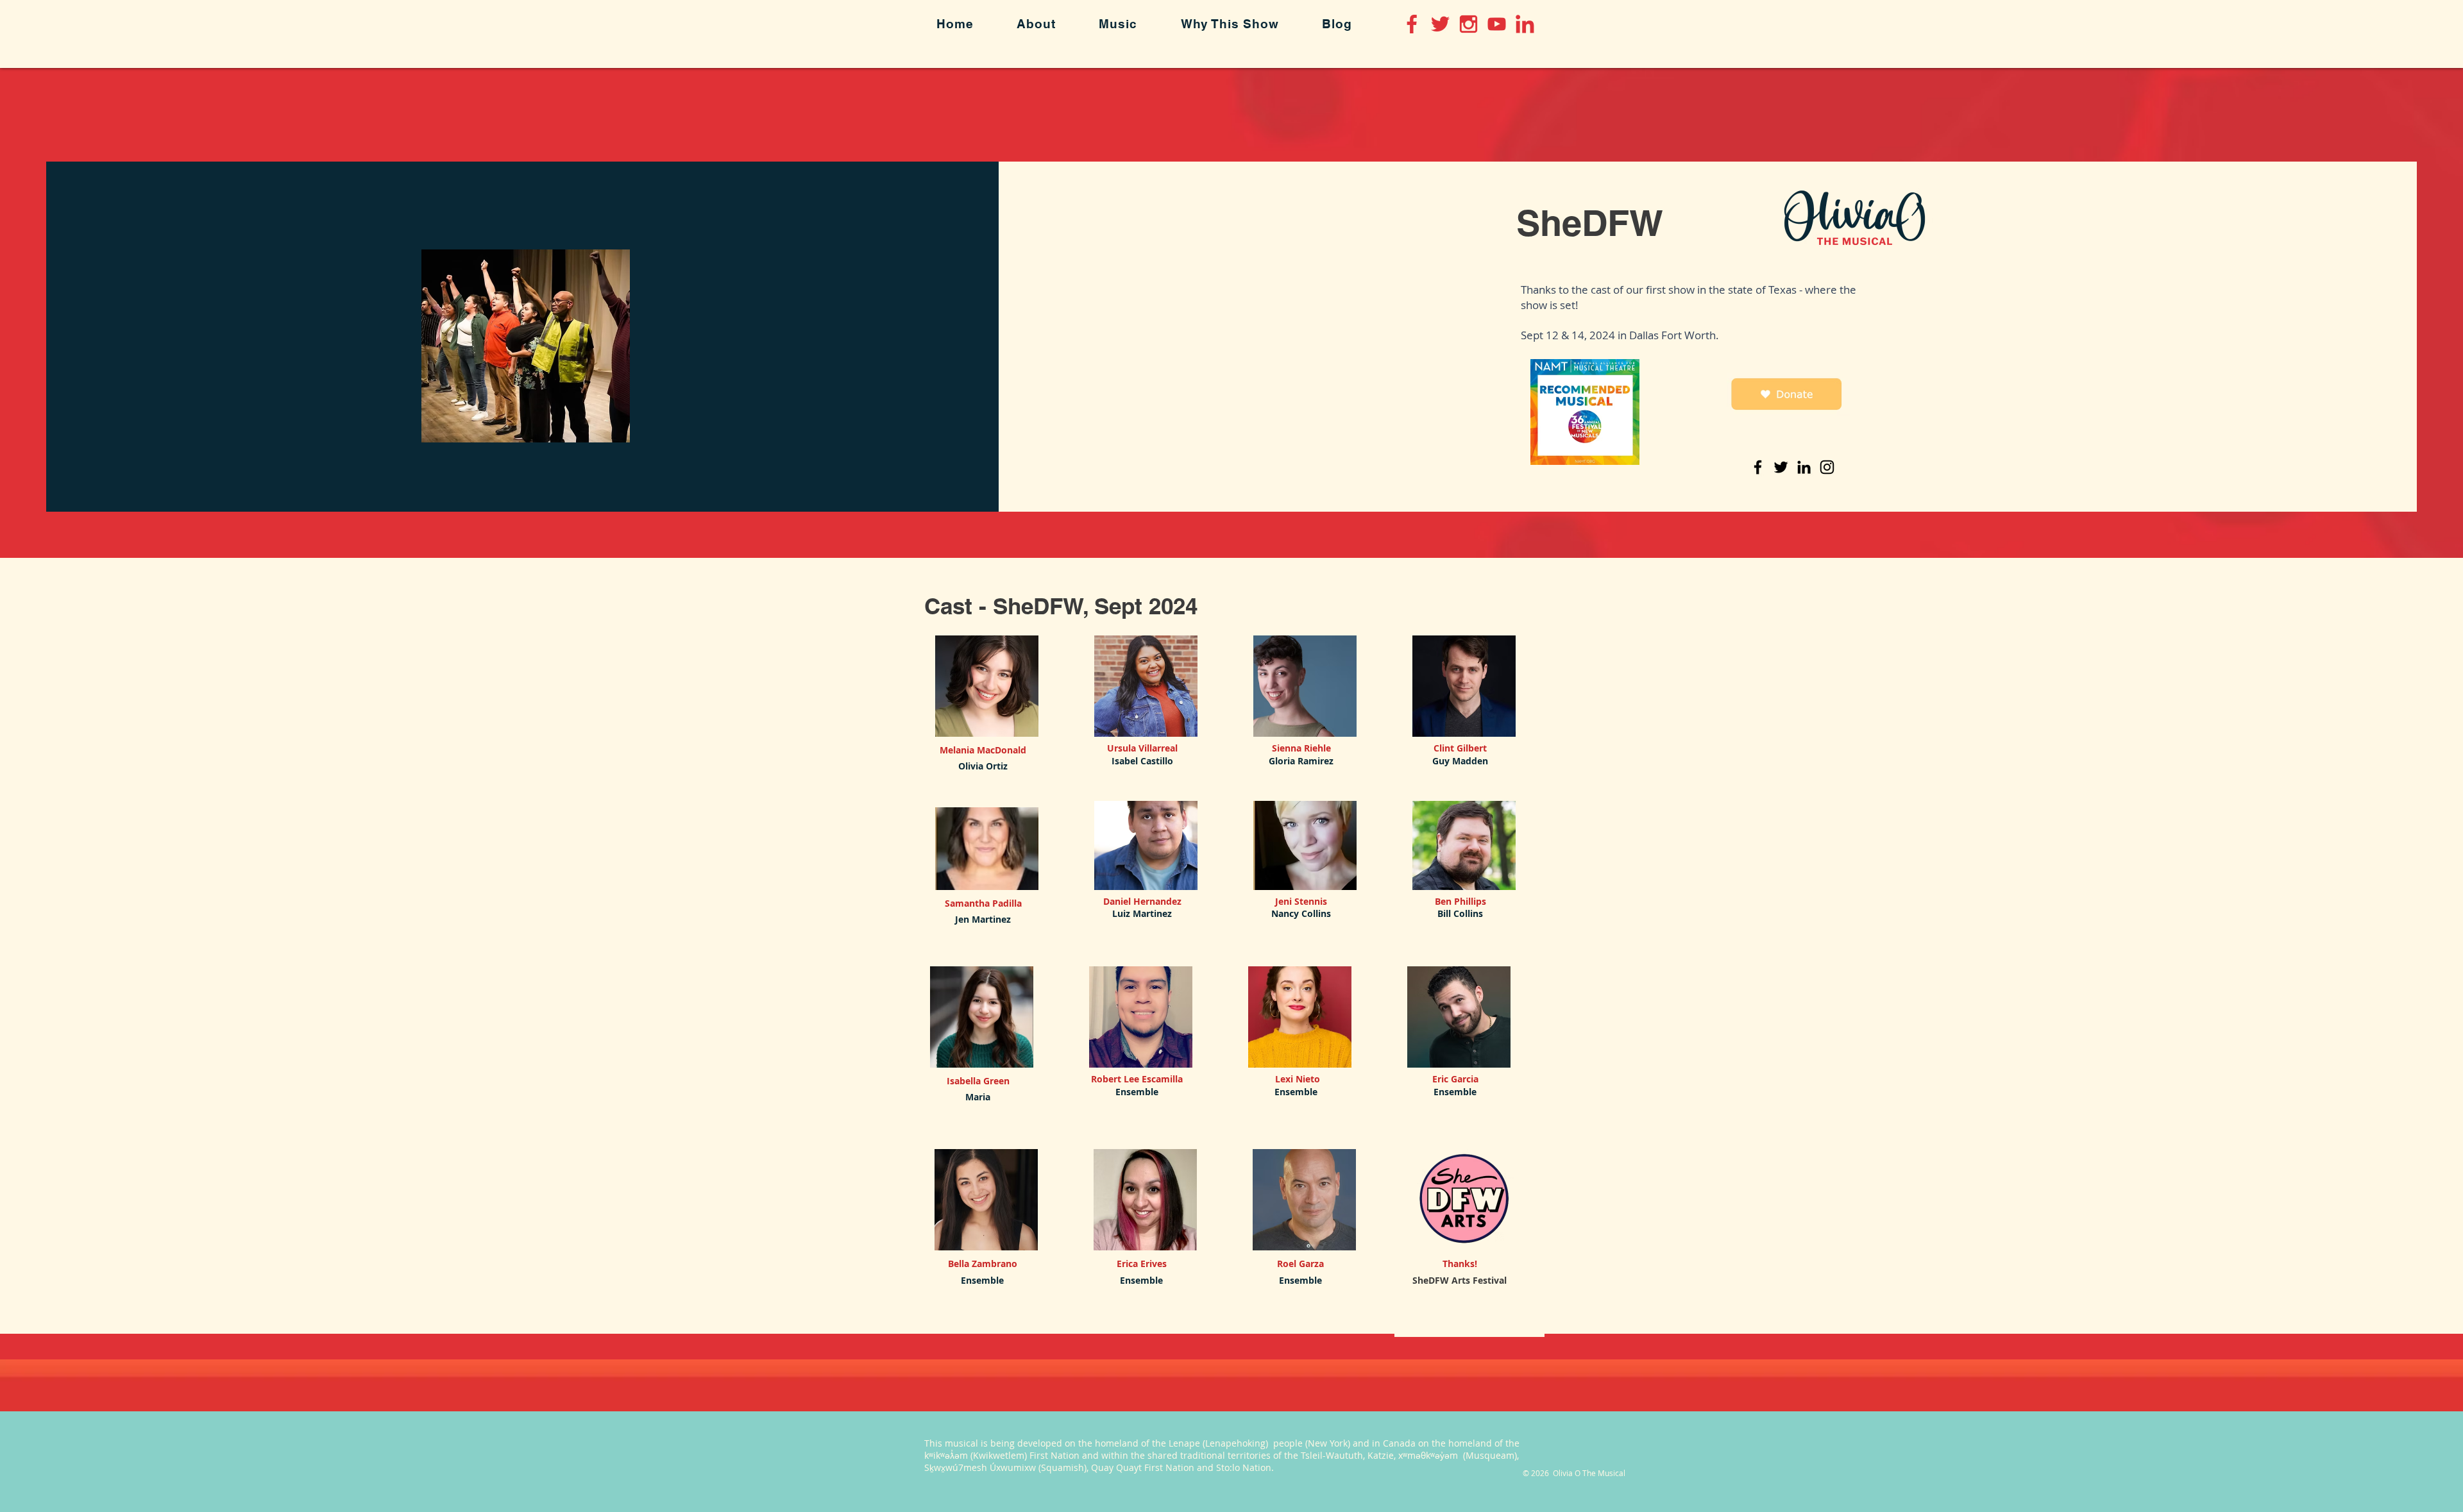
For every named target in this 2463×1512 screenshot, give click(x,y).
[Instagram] (1827, 467)
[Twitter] (1781, 467)
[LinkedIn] (1804, 467)
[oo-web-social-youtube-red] (1497, 24)
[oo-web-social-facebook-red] (1412, 24)
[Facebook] (1758, 467)
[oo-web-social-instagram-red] (1468, 24)
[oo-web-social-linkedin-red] (1525, 24)
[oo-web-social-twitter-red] (1440, 24)
